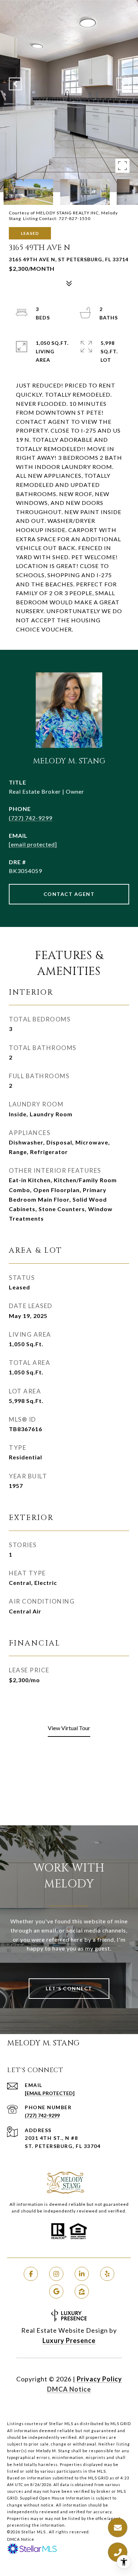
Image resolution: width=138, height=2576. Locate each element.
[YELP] (107, 2274)
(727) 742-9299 (31, 818)
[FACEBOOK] (31, 2274)
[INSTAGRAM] (56, 2274)
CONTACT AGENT (69, 894)
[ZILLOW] (82, 2291)
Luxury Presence (69, 2340)
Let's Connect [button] (69, 1988)
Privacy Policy (99, 2379)
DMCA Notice (69, 2389)
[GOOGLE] (56, 2291)
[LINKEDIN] (82, 2274)
